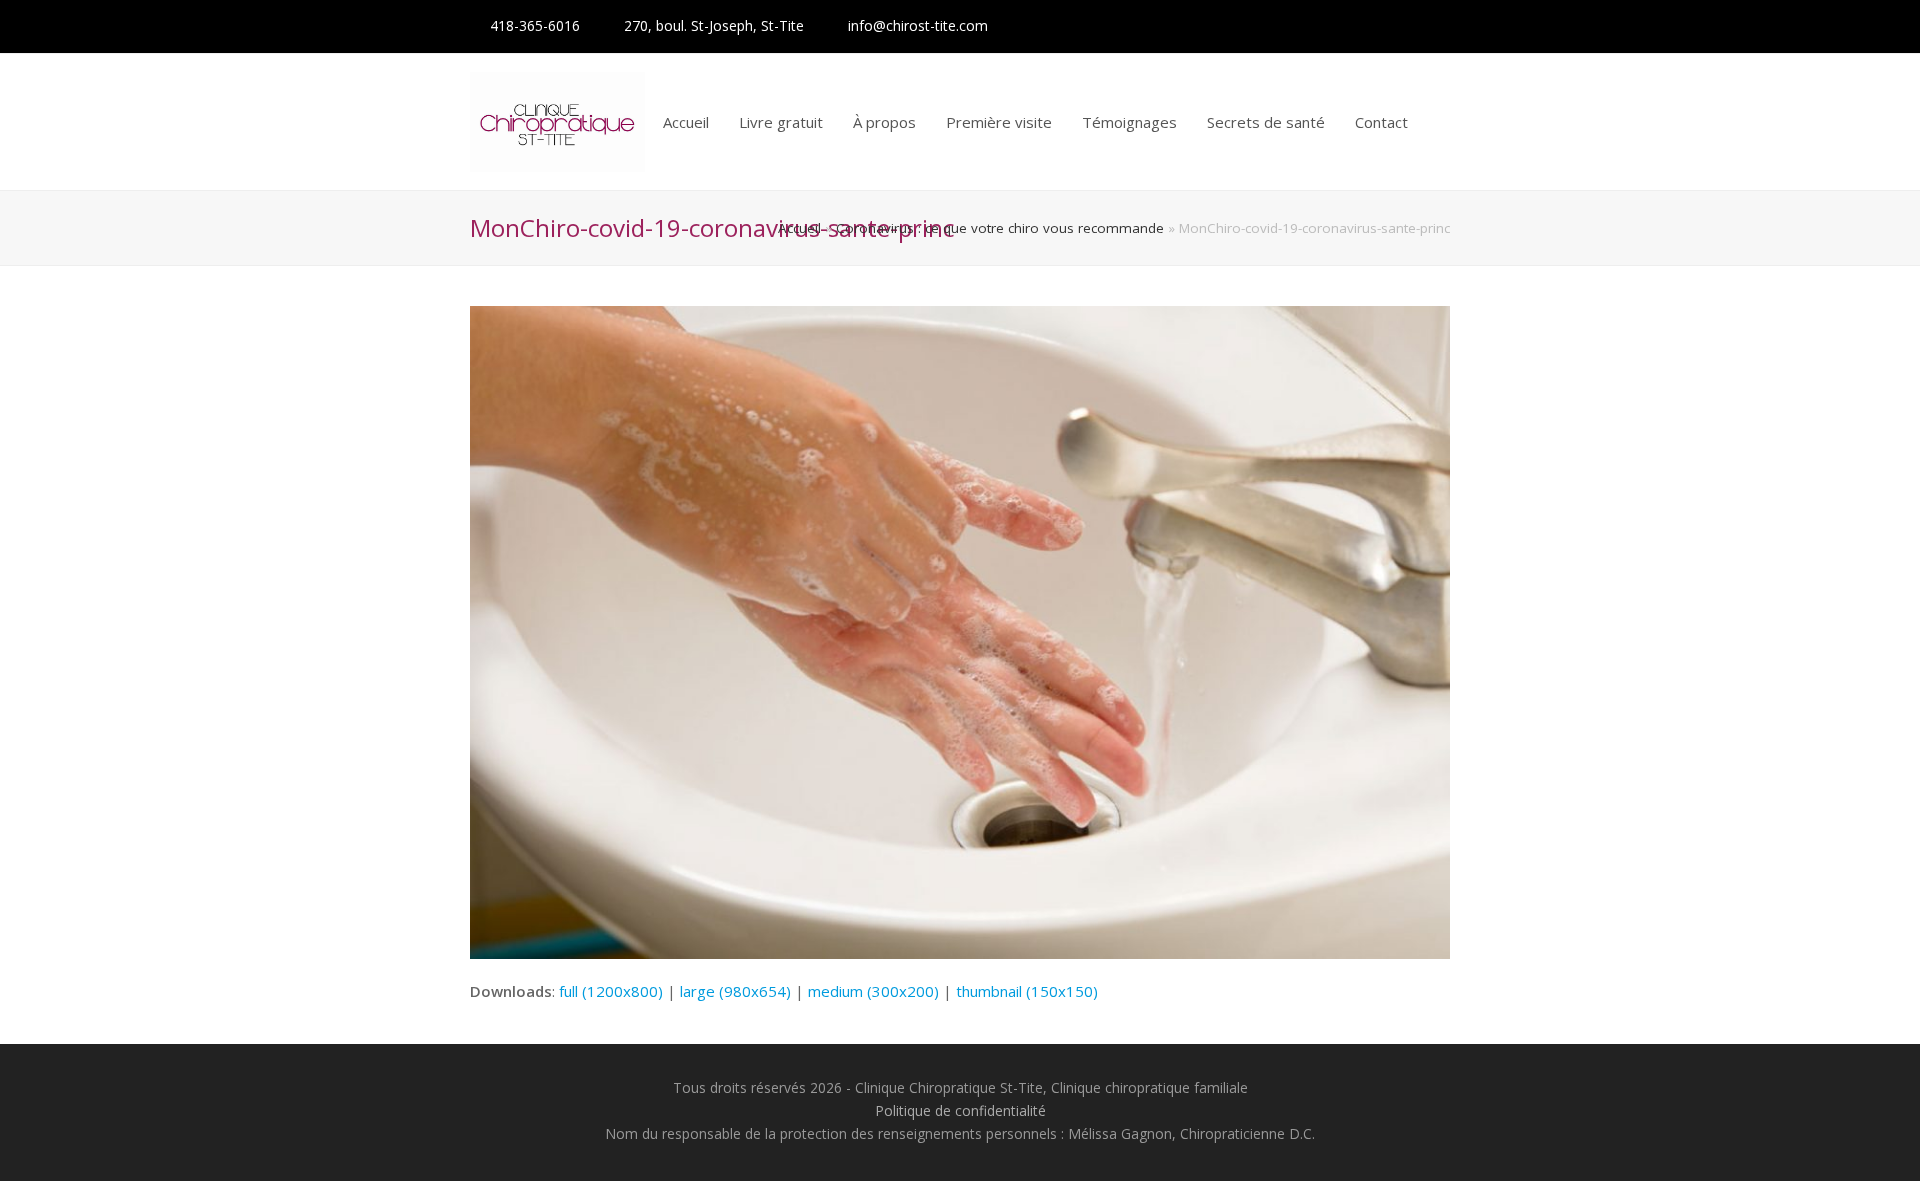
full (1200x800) (611, 991)
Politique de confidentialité (960, 1110)
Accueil (799, 228)
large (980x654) (735, 991)
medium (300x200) (873, 991)
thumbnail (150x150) (1027, 991)
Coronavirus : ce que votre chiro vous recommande (1000, 228)
